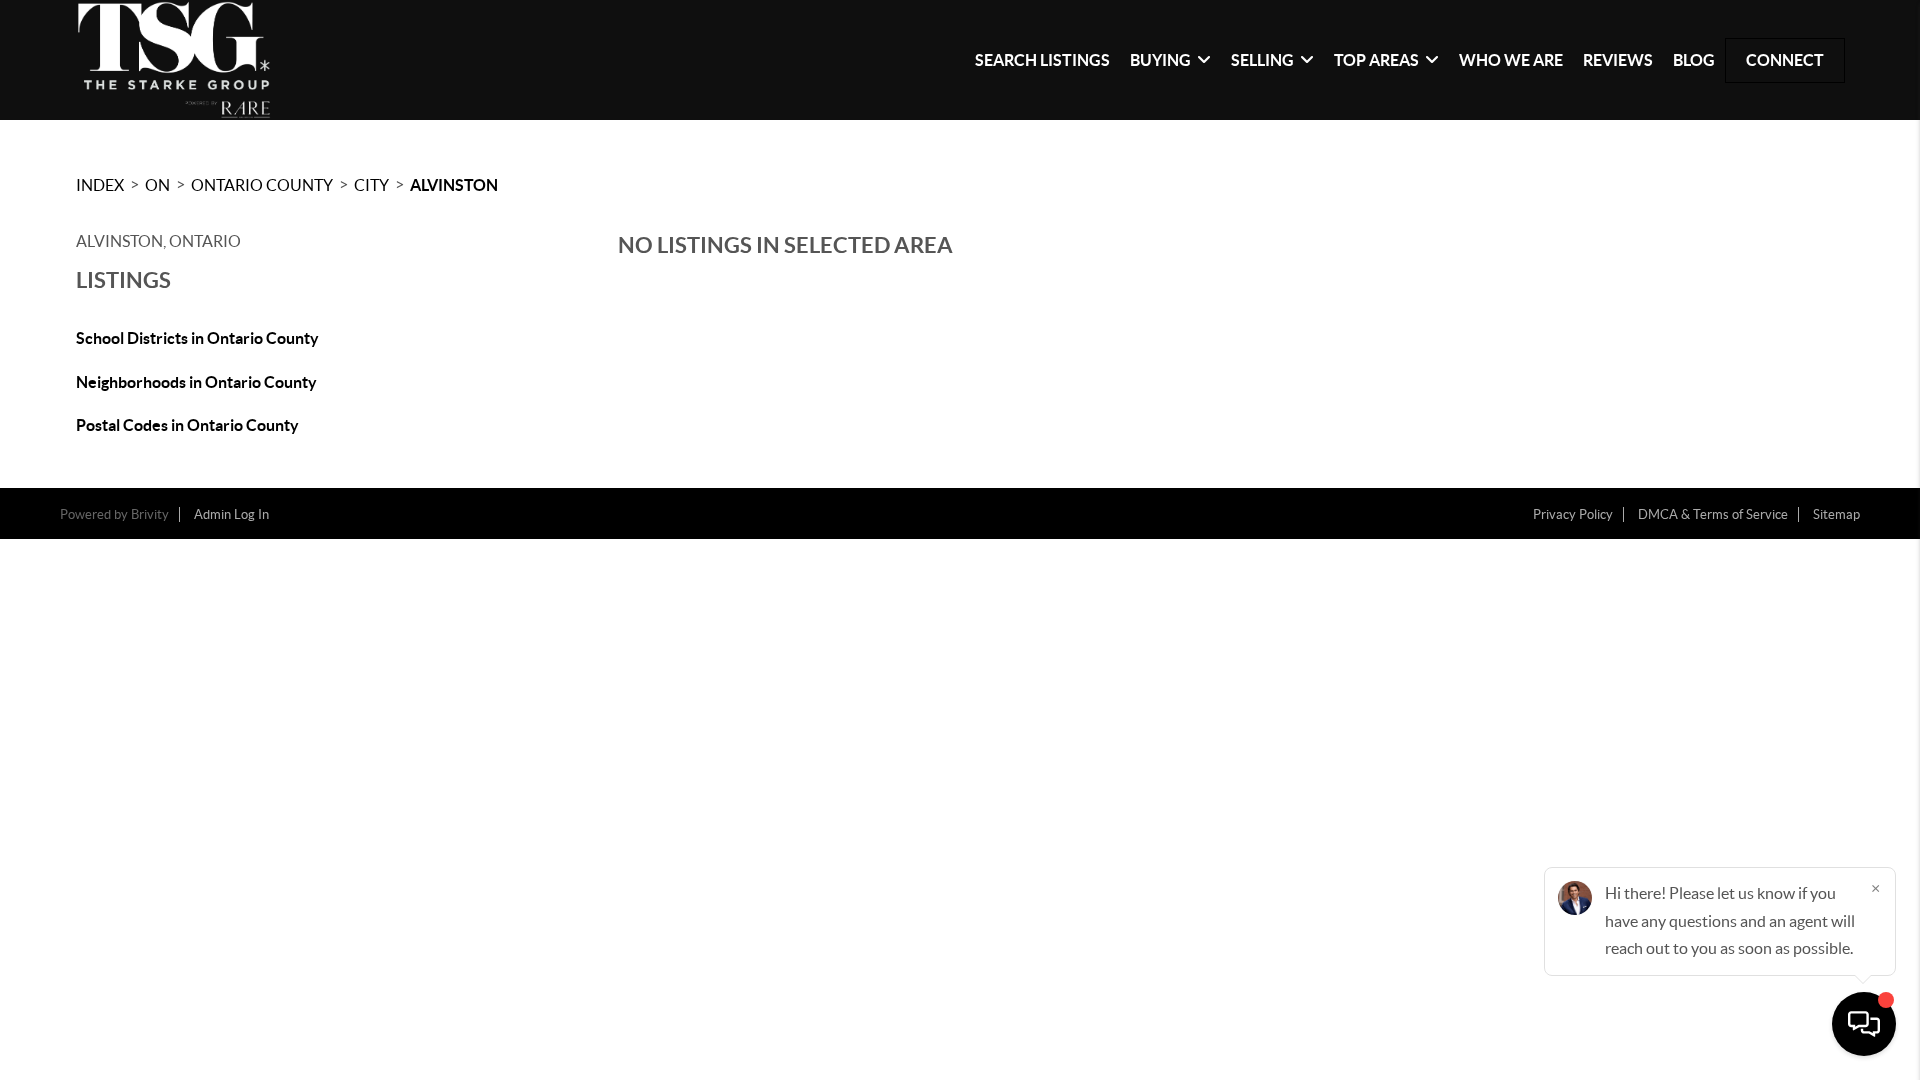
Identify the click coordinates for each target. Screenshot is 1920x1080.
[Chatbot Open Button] (1864, 1024)
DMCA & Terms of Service (1713, 514)
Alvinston (454, 185)
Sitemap (1836, 514)
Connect (1785, 60)
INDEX (100, 185)
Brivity (150, 514)
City (371, 185)
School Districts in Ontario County (197, 338)
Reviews (1618, 60)
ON (157, 185)
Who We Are (1511, 60)
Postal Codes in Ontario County (187, 425)
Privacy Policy (1573, 514)
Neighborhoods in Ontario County (196, 382)
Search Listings (1042, 60)
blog (1694, 60)
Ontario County (262, 185)
